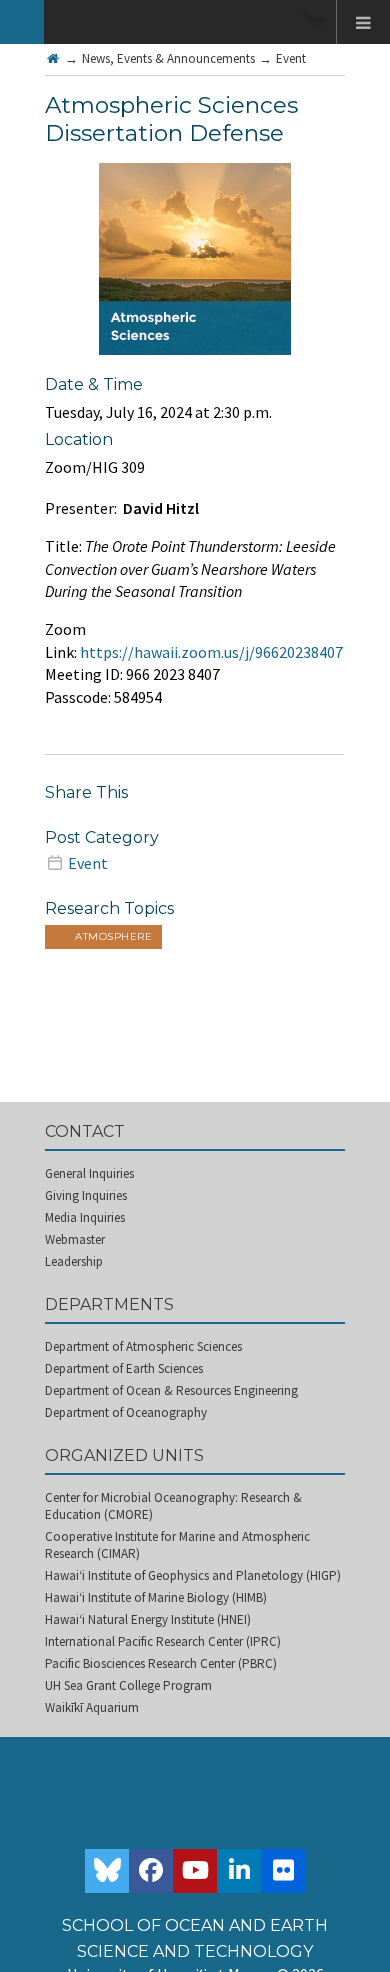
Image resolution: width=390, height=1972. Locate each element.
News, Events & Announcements (168, 58)
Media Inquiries (85, 1217)
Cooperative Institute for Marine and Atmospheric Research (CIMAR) (177, 1545)
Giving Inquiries (86, 1195)
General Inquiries (89, 1173)
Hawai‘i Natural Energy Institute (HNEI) (148, 1619)
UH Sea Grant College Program (128, 1685)
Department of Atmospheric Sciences (143, 1346)
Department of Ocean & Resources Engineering (171, 1390)
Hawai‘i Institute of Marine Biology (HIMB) (156, 1597)
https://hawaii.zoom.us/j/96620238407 (211, 652)
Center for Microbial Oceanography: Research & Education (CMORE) (173, 1506)
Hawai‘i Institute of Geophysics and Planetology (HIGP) (193, 1575)
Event (291, 58)
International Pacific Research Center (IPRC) (163, 1641)
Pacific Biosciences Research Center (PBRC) (161, 1663)
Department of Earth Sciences (124, 1368)
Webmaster (75, 1239)
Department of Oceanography (126, 1412)
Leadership (74, 1261)
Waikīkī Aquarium (92, 1707)
